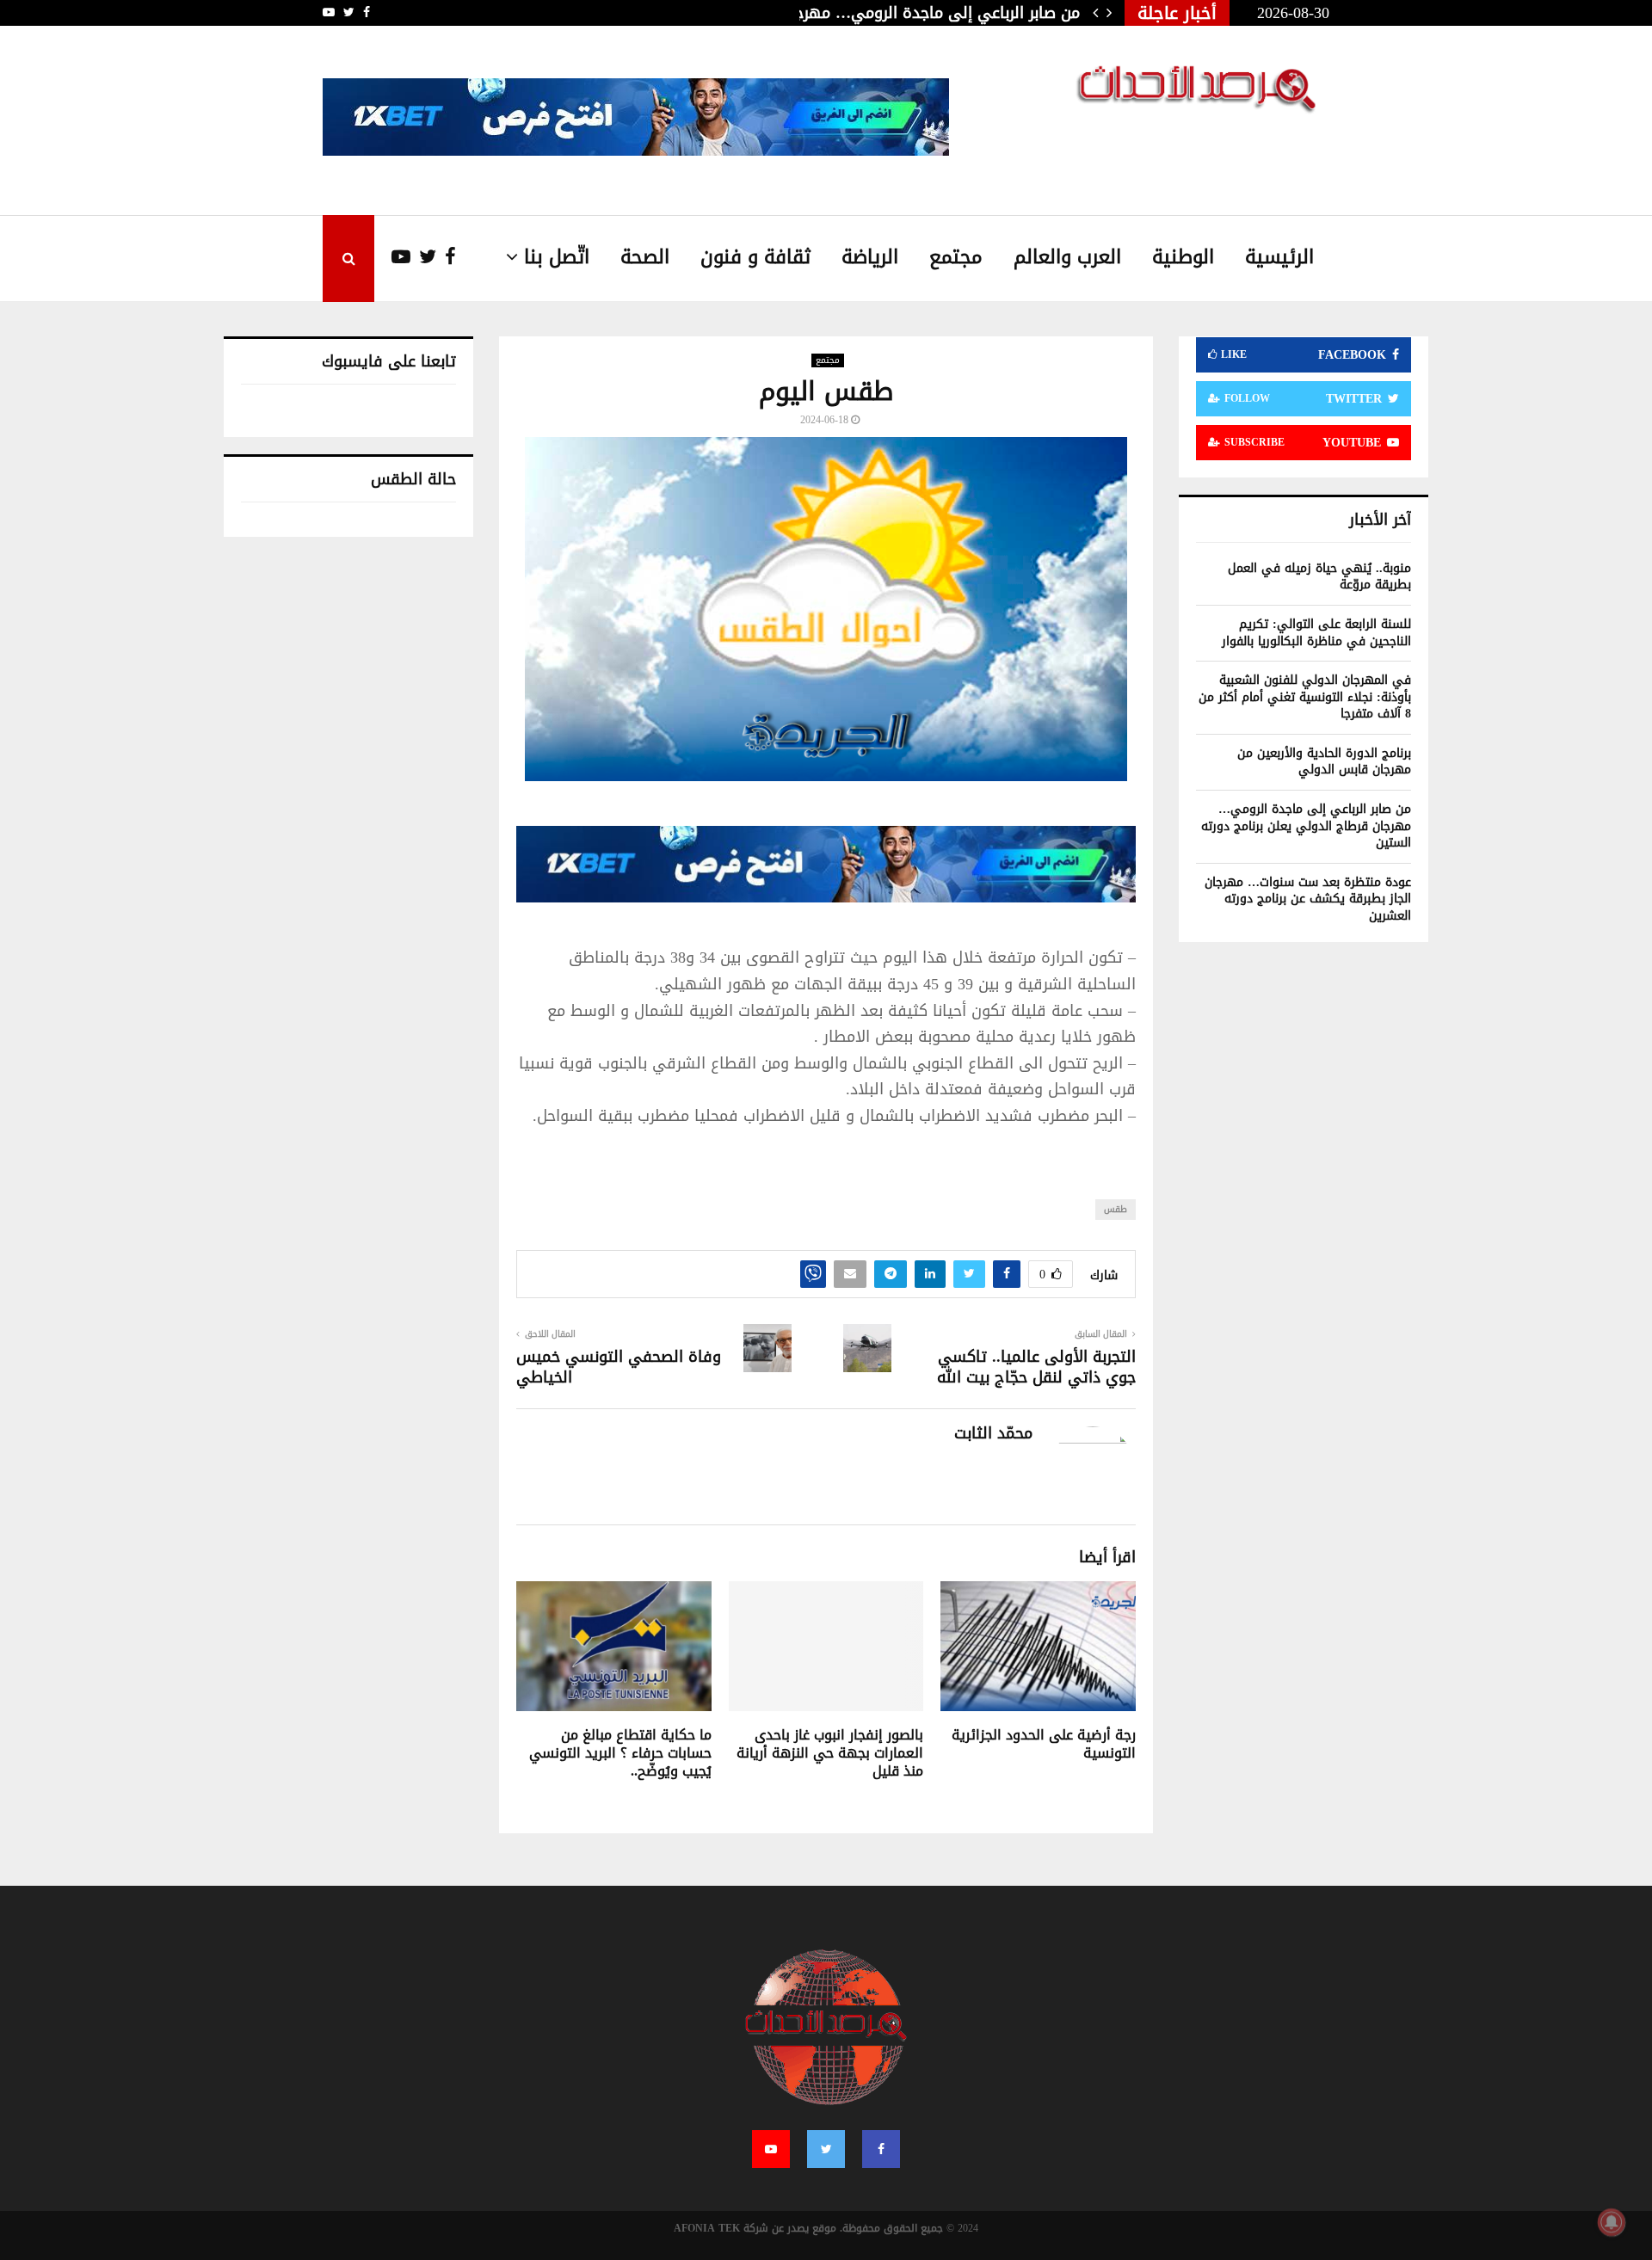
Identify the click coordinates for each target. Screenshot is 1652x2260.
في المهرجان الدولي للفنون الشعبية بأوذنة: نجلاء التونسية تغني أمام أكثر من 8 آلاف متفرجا (1305, 697)
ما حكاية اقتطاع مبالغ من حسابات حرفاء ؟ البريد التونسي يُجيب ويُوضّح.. (620, 1753)
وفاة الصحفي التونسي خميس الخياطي (619, 1367)
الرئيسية (1279, 257)
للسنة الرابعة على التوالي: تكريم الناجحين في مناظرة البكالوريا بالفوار (1316, 633)
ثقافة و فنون (755, 257)
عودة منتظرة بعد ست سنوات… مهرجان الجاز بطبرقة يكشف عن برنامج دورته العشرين (1308, 899)
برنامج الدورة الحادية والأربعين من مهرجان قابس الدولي (1324, 762)
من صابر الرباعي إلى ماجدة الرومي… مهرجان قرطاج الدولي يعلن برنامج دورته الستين (1306, 826)
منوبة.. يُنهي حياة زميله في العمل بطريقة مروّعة (1319, 577)
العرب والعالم (1067, 257)
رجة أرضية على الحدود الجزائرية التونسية (1044, 1744)
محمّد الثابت (993, 1434)
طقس (1116, 1209)
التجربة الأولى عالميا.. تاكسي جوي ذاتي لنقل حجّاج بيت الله (1036, 1367)
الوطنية (1183, 257)
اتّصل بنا (557, 257)
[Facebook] (446, 258)
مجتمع (956, 257)
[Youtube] (392, 258)
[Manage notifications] (1612, 2222)
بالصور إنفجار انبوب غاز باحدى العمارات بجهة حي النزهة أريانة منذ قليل (830, 1753)
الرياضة (870, 257)
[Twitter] (423, 258)
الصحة (645, 257)
